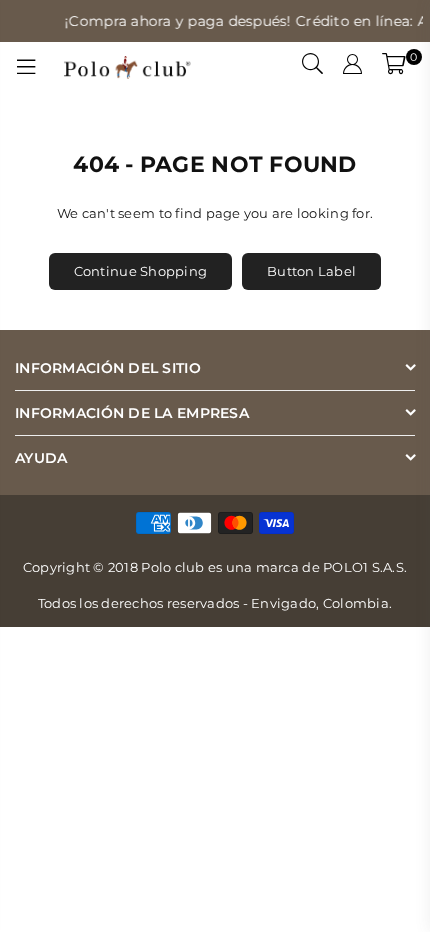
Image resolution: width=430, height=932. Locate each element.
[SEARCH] (313, 67)
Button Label (311, 271)
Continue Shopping (140, 271)
